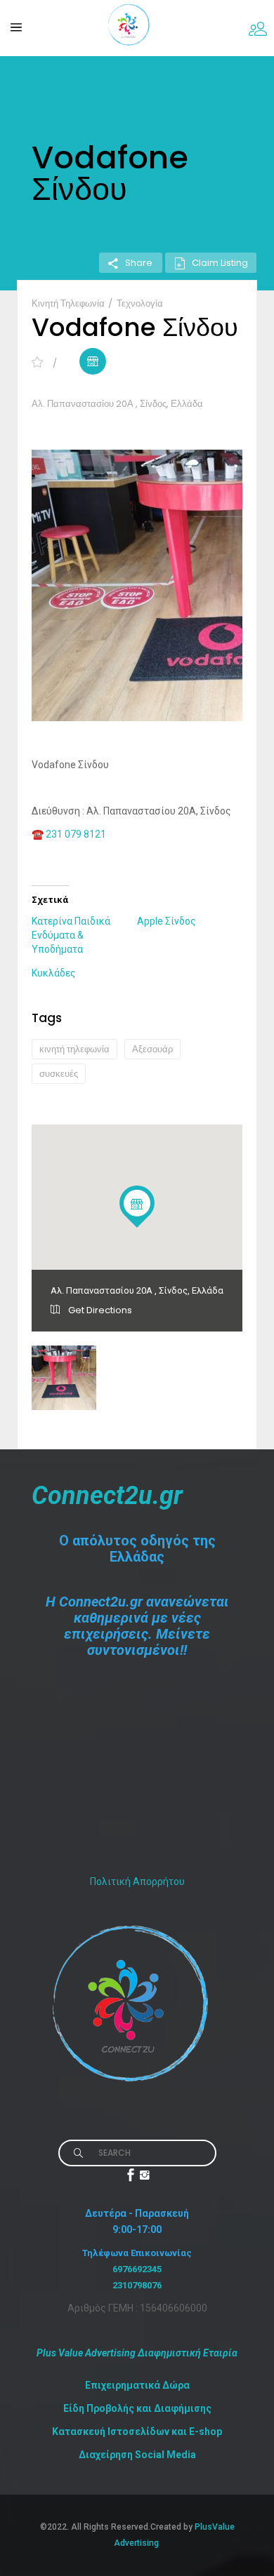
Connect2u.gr (107, 1496)
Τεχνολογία (140, 303)
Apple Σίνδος (167, 921)
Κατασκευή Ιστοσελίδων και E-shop (137, 2431)
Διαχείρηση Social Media (137, 2455)
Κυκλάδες (54, 973)
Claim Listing (220, 263)
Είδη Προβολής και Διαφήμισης (137, 2408)
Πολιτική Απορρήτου (137, 1881)
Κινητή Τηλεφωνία (69, 303)
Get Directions (99, 1310)
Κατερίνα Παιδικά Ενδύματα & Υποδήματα (71, 935)
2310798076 (137, 2285)
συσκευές (59, 1074)
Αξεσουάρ (152, 1049)
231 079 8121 (76, 834)
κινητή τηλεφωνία (74, 1049)
